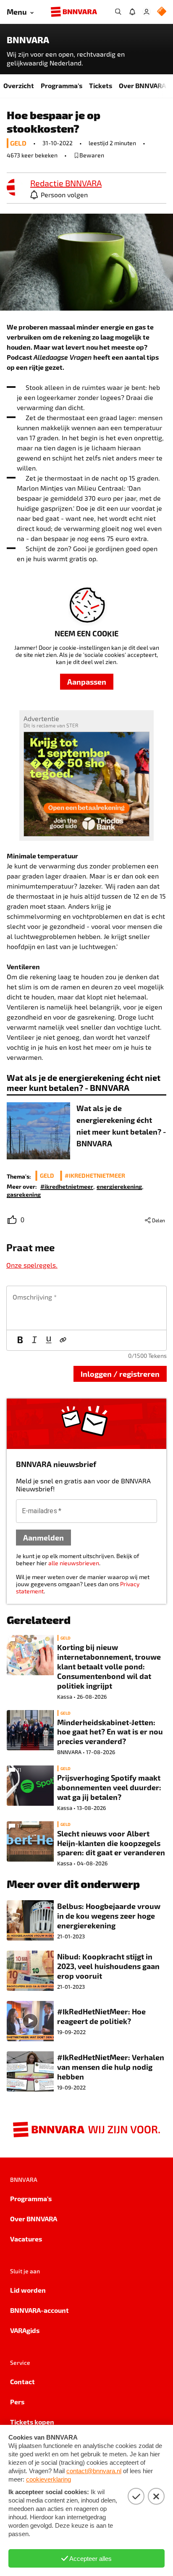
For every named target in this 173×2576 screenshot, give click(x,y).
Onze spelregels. (32, 1265)
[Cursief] (34, 1340)
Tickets (101, 85)
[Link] (63, 1340)
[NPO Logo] (162, 12)
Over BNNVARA (142, 85)
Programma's (62, 85)
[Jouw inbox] (132, 12)
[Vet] (20, 1340)
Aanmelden (43, 1537)
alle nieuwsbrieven (74, 1563)
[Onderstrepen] (49, 1340)
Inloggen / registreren (120, 1374)
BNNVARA (28, 40)
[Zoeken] (118, 12)
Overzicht (19, 85)
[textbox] (86, 1308)
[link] (15, 188)
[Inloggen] (147, 12)
